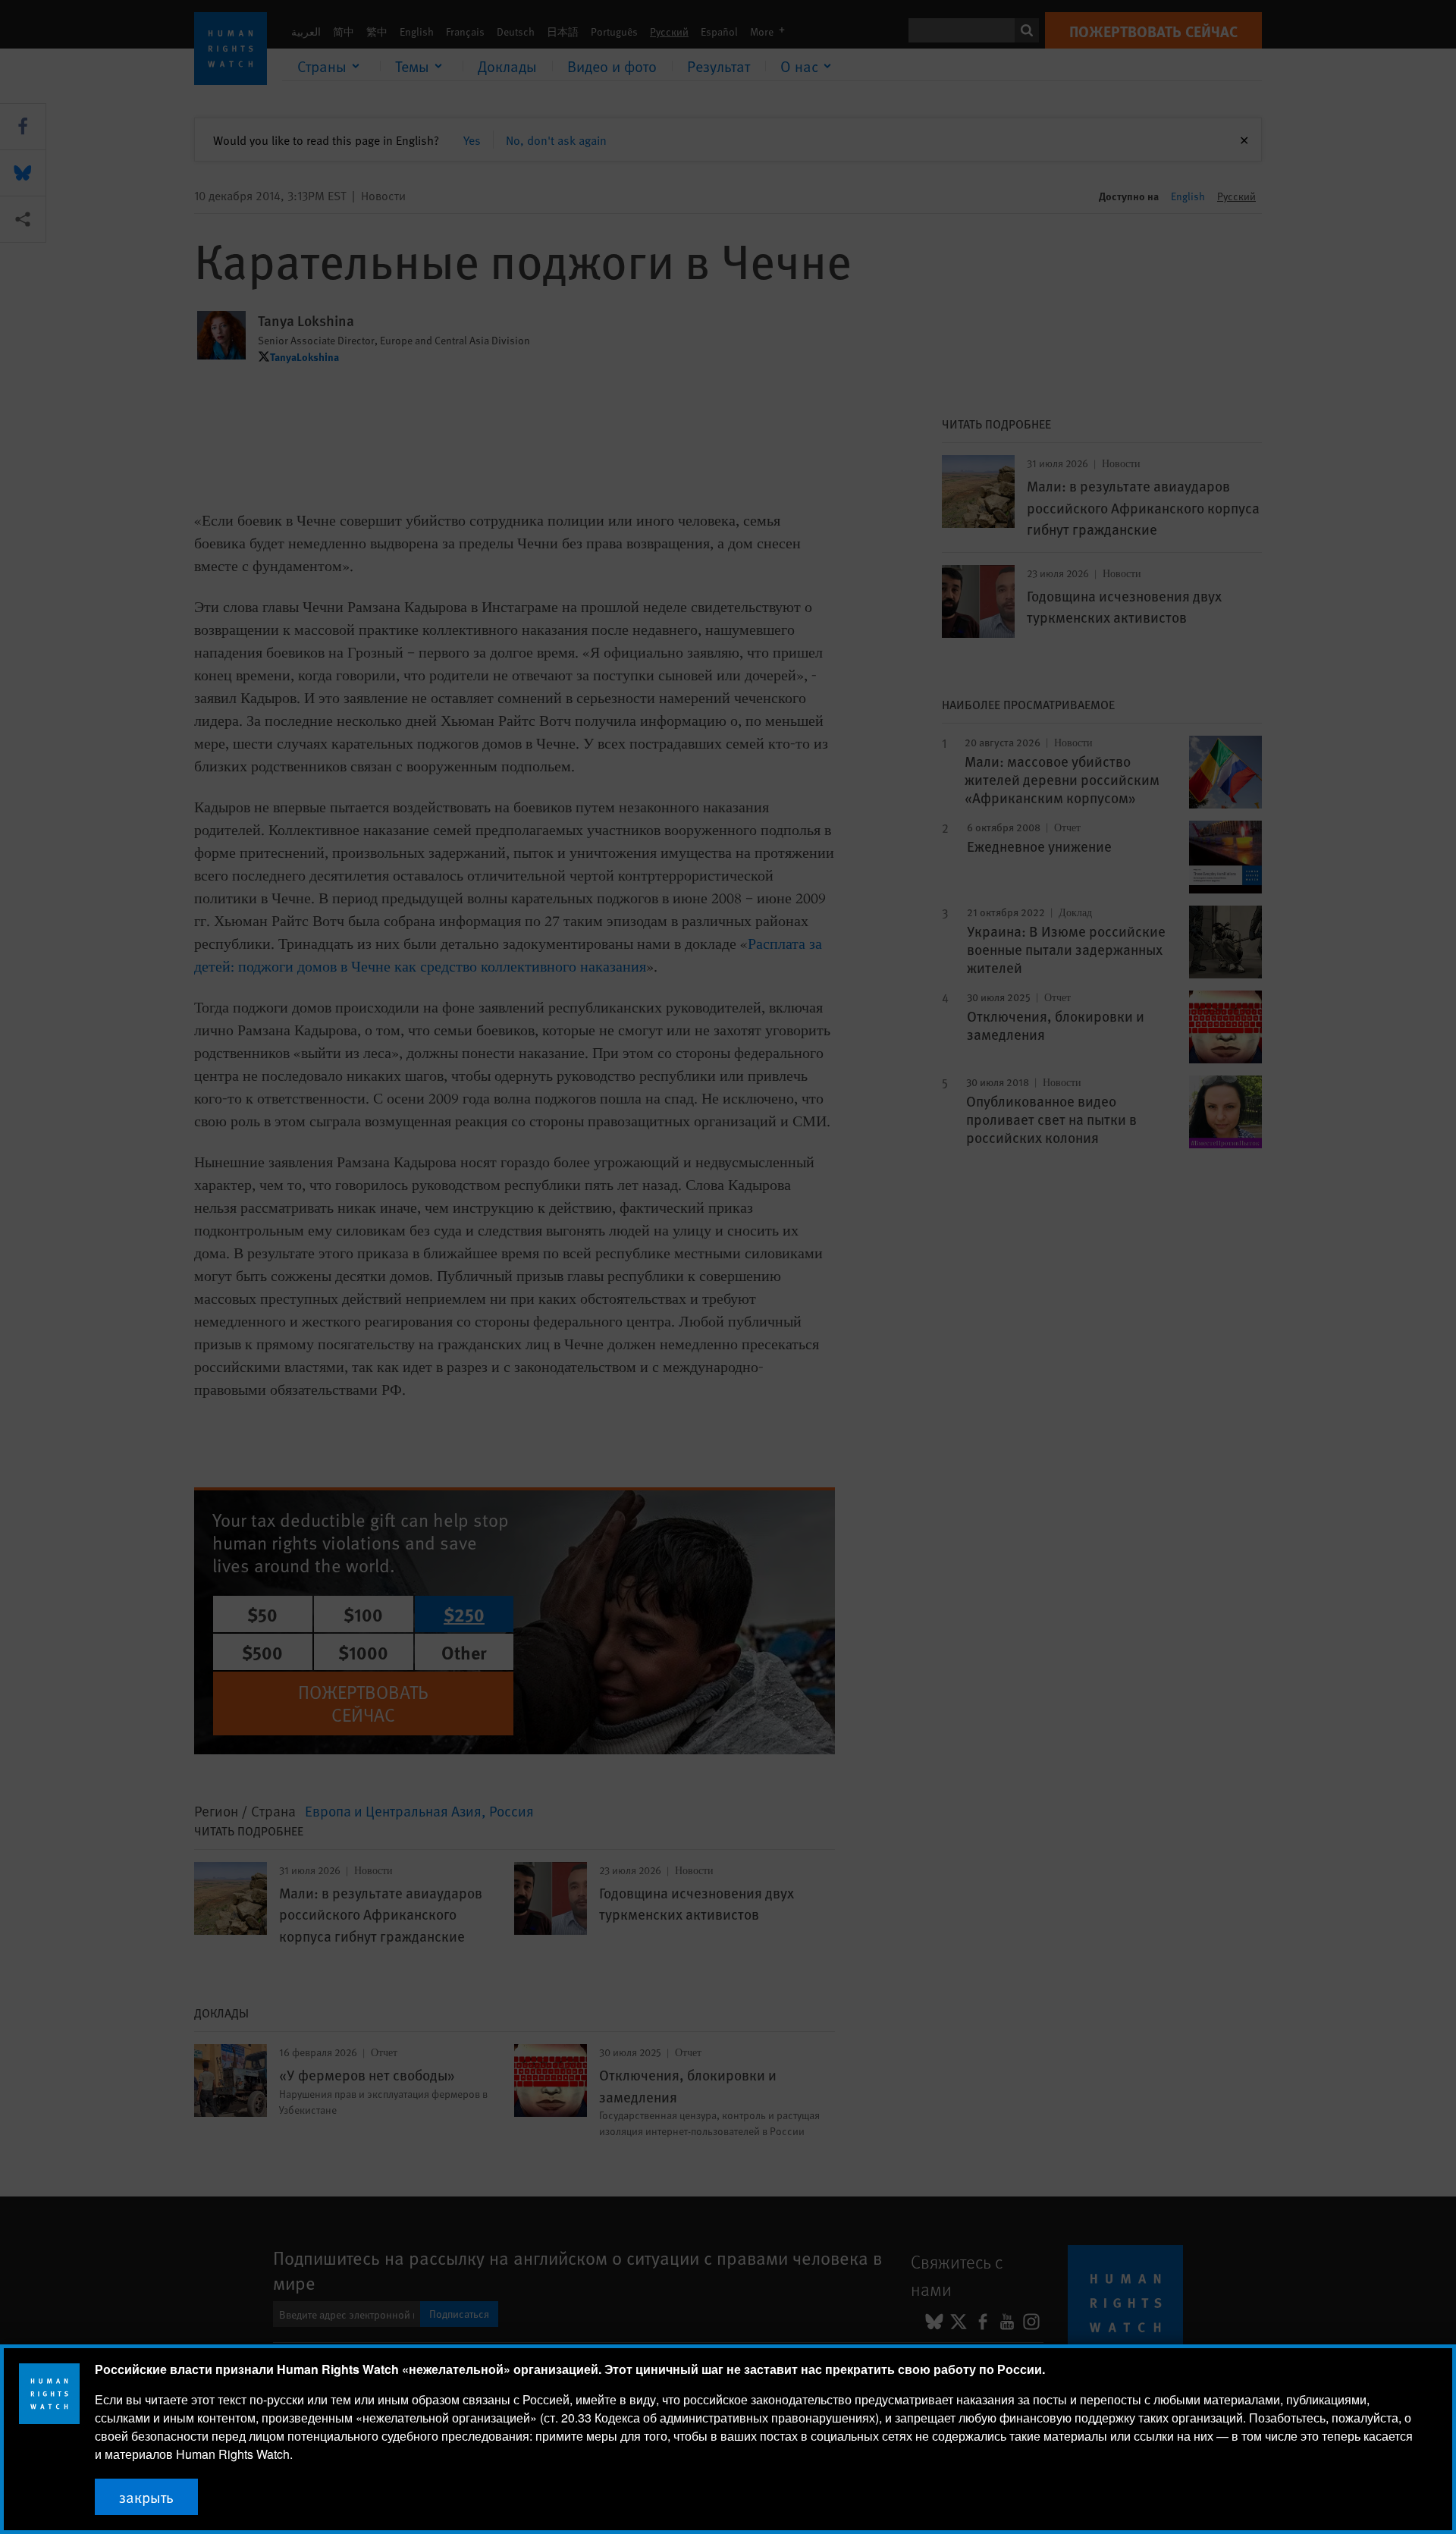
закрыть (146, 2497)
